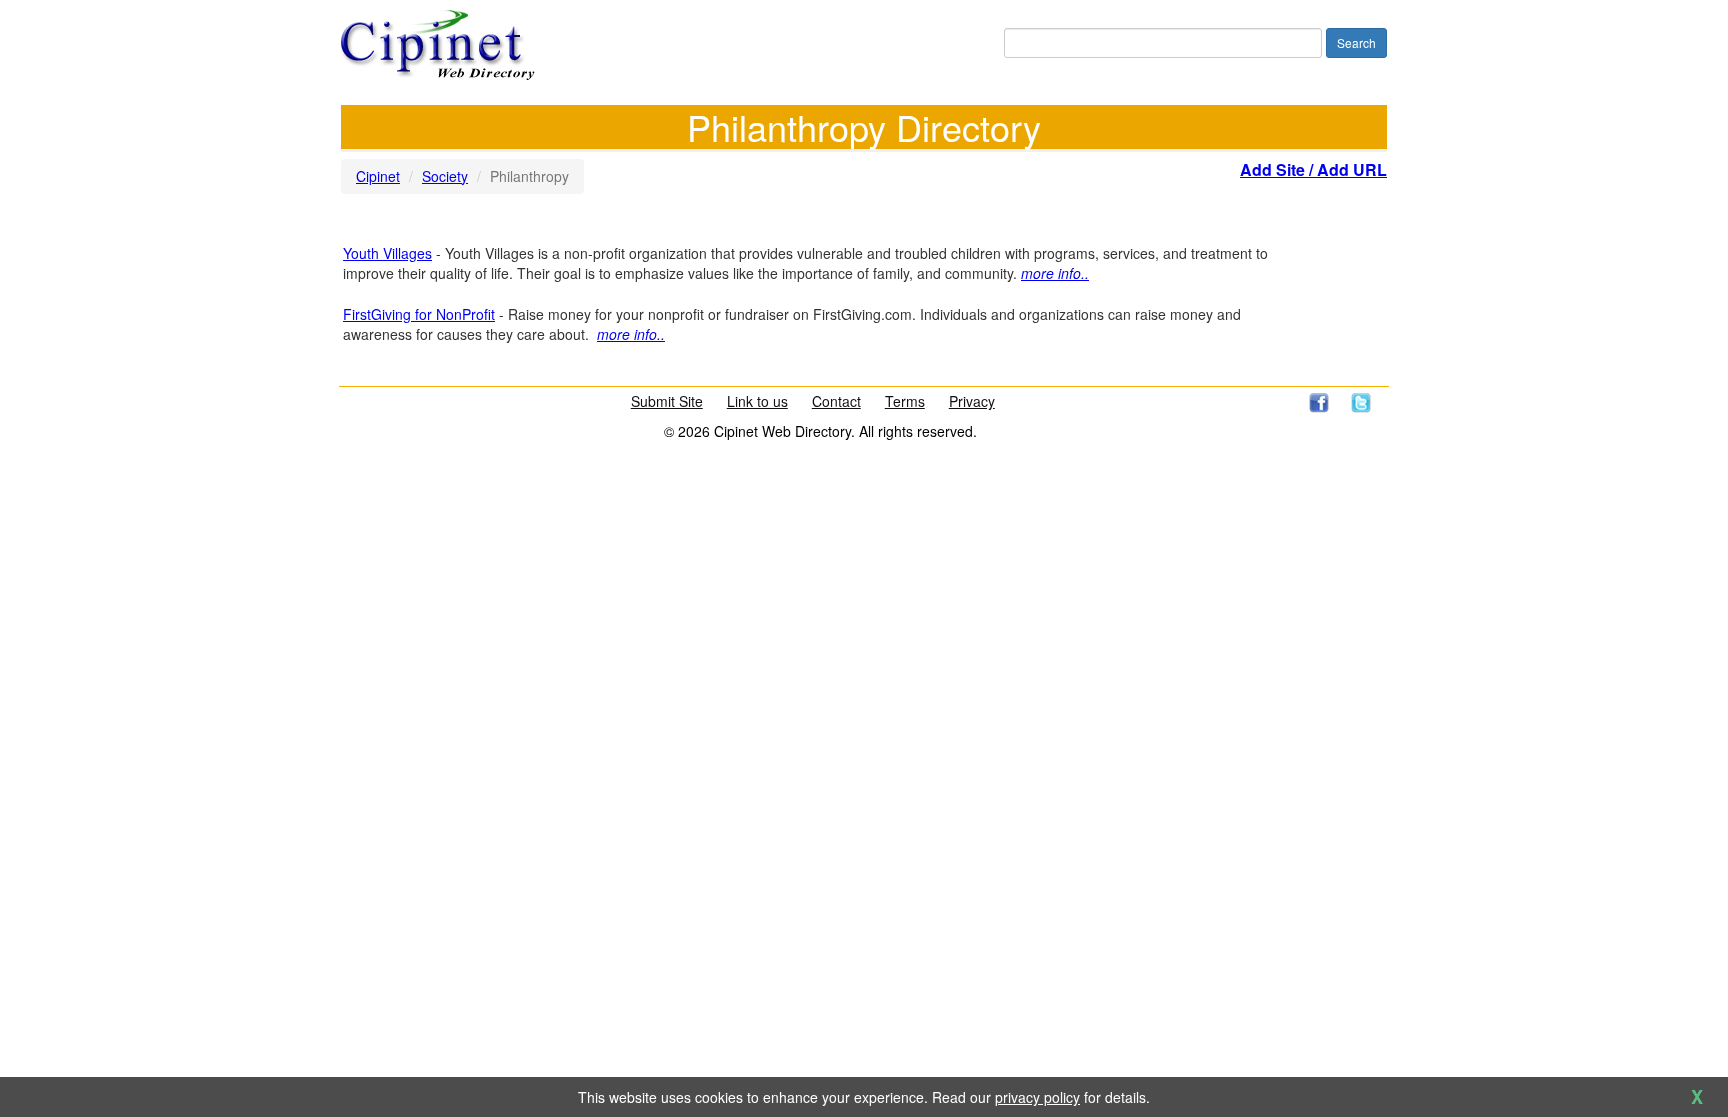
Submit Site (667, 401)
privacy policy (1037, 1097)
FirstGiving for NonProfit (419, 314)
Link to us (757, 401)
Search (1356, 42)
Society (445, 176)
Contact (836, 401)
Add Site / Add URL (1313, 169)
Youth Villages (387, 253)
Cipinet (378, 176)
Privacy (972, 401)
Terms (905, 401)
